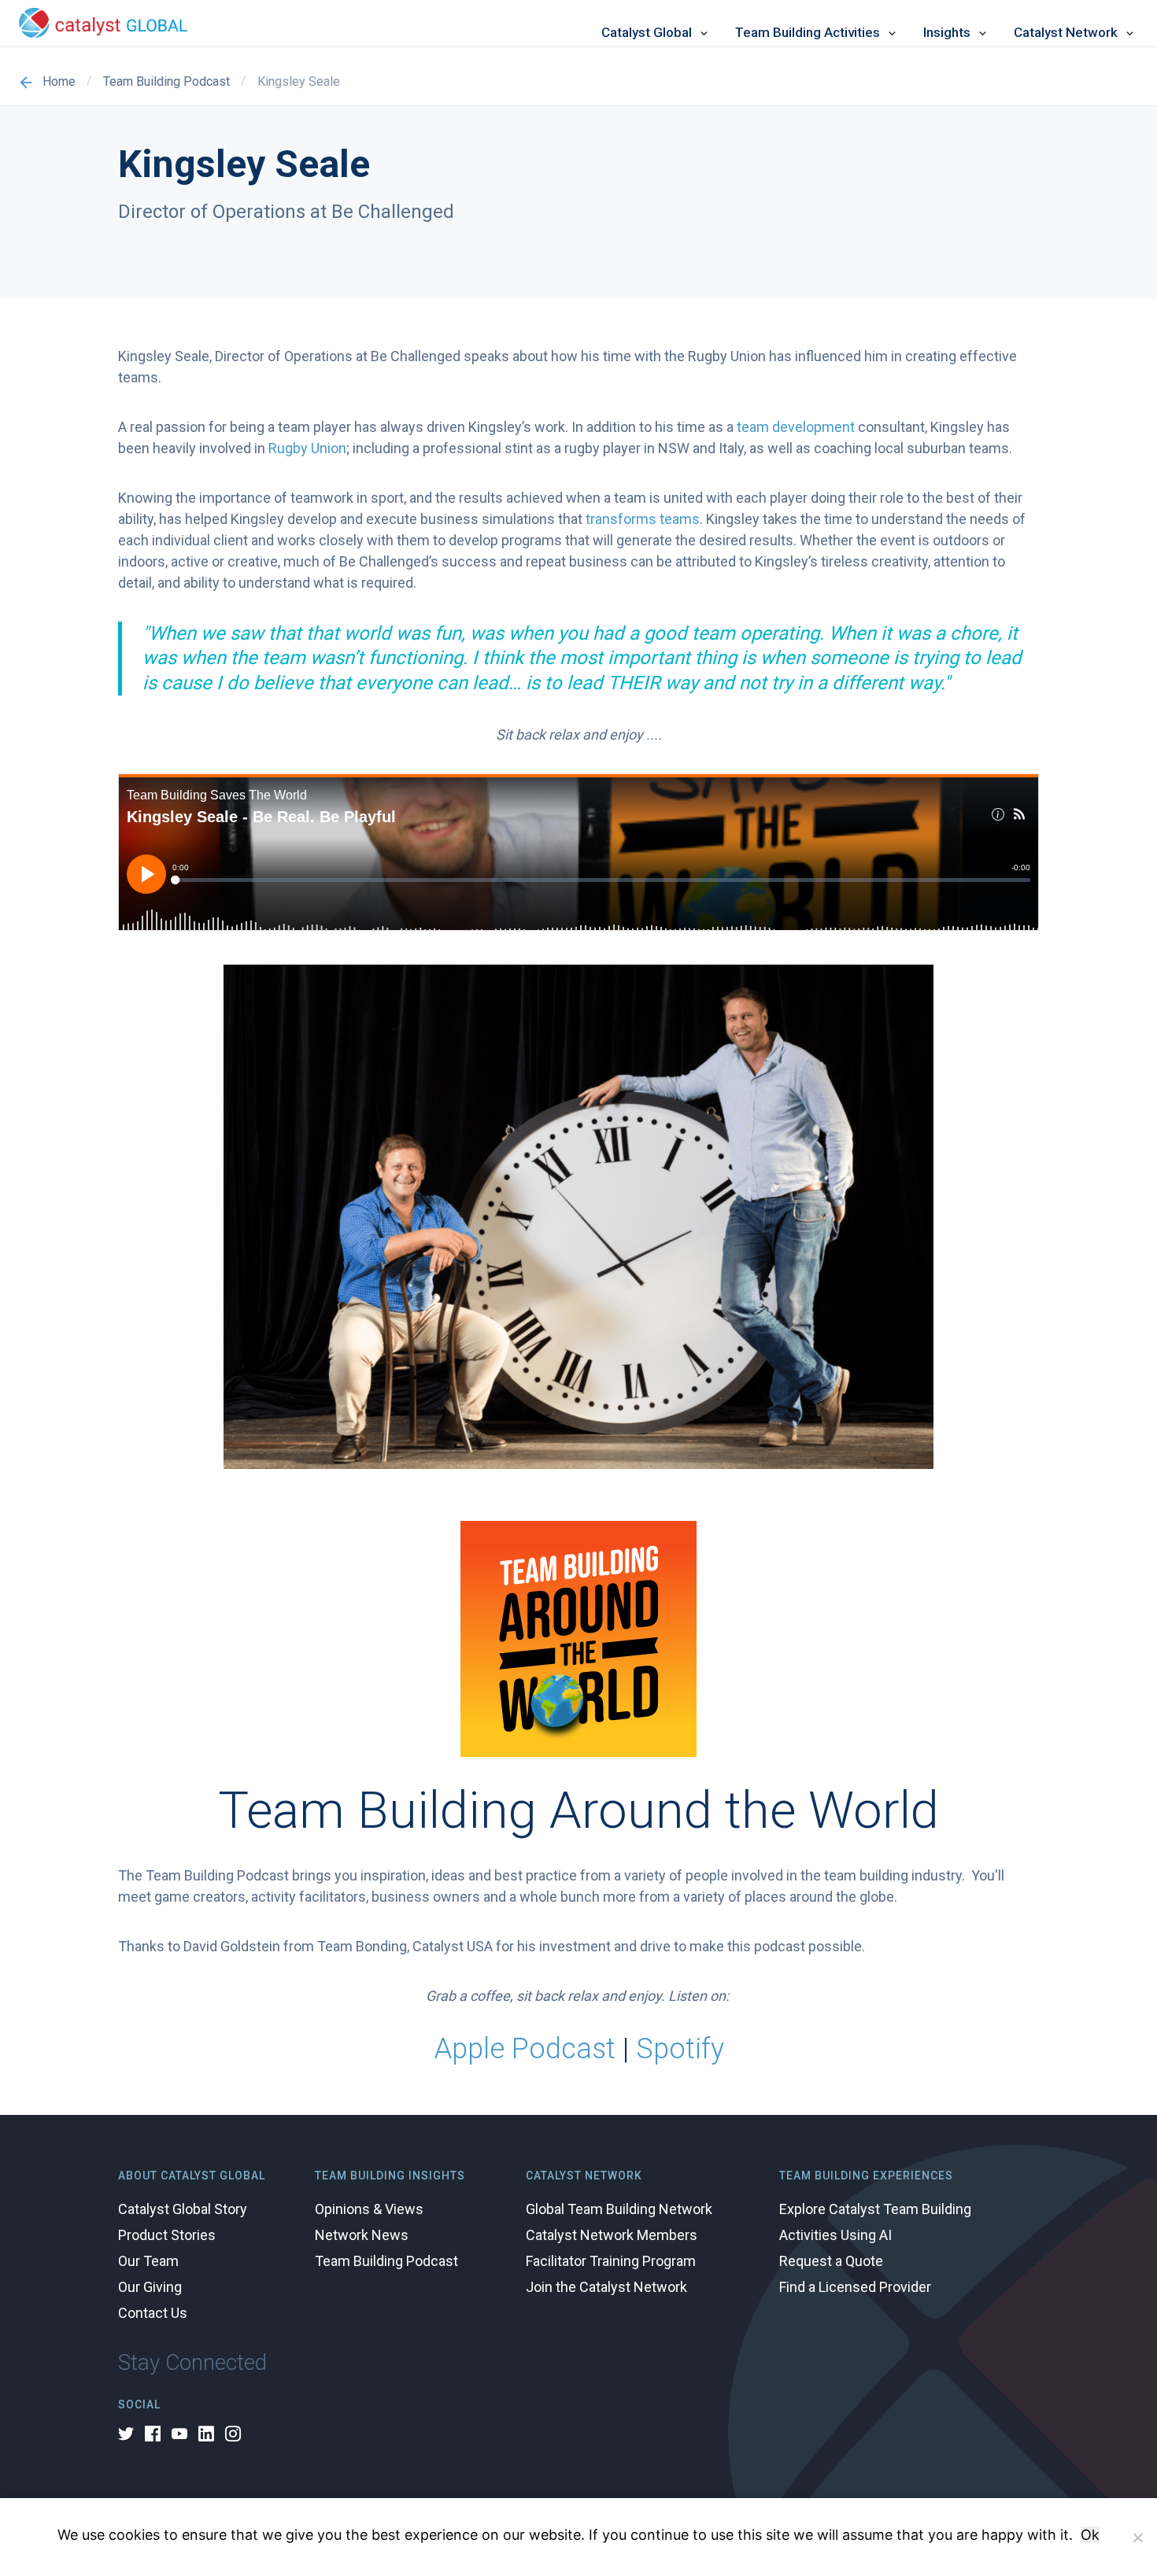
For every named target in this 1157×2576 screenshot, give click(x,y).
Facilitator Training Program (611, 2261)
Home (59, 82)
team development (796, 427)
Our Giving (150, 2287)
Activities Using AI (835, 2235)
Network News (362, 2235)
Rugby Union (307, 448)
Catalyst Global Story (183, 2209)
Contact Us (153, 2313)
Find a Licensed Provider (855, 2287)
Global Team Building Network (619, 2209)
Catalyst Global (647, 33)
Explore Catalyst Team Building (875, 2209)
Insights (947, 33)
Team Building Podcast (166, 82)
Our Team (148, 2261)
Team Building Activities (808, 33)
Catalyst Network (1066, 33)
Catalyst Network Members (612, 2235)
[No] (1137, 2537)
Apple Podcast (525, 2049)
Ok (1090, 2535)
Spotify (680, 2049)
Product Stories (167, 2235)
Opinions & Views (369, 2209)
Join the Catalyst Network (606, 2287)
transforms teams (643, 519)
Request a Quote (831, 2261)
